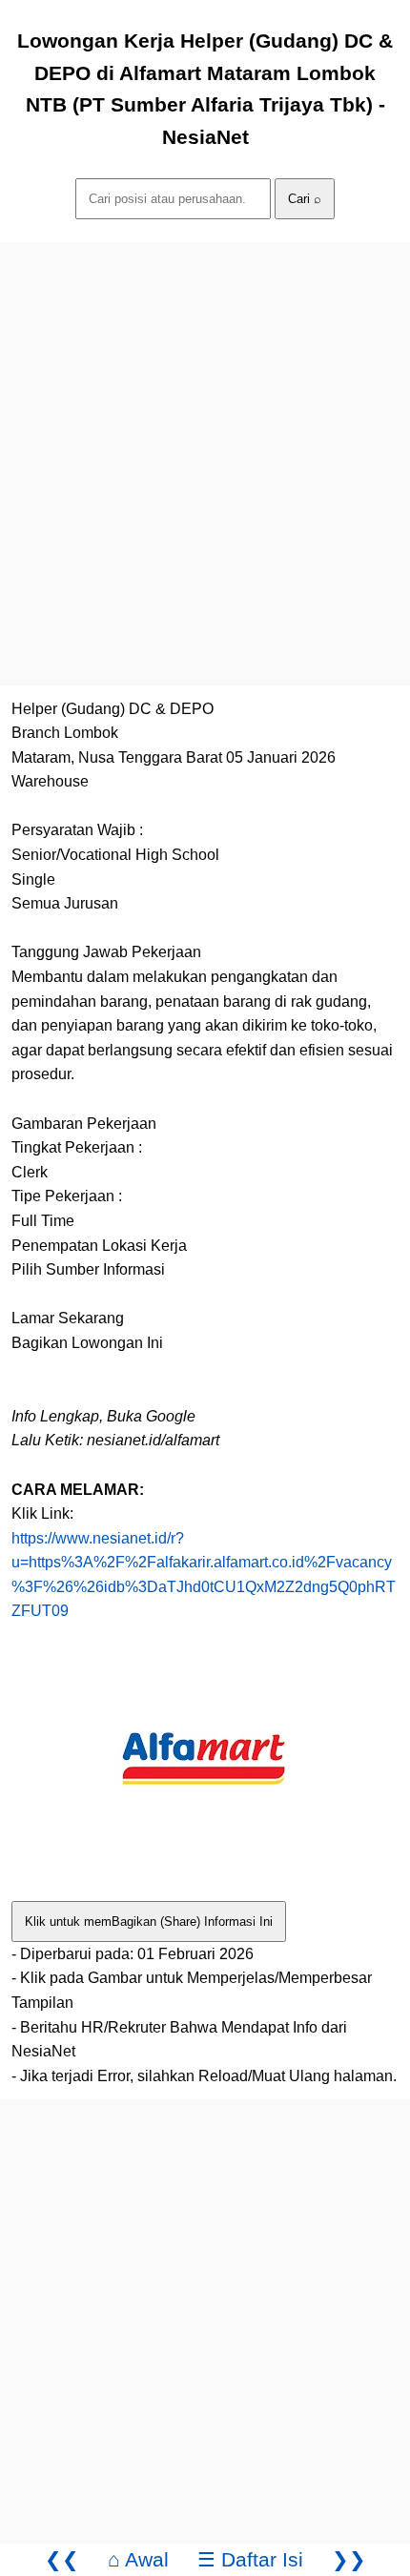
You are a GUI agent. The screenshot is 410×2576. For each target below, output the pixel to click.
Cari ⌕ (305, 199)
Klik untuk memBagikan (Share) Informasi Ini (149, 1922)
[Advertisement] (205, 447)
